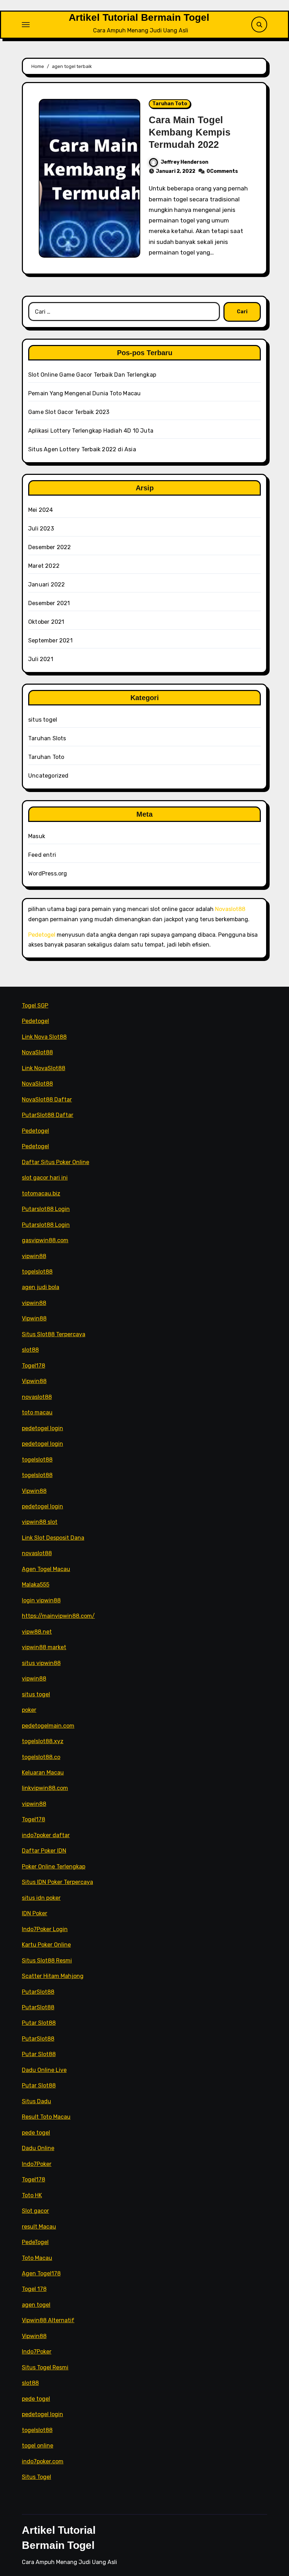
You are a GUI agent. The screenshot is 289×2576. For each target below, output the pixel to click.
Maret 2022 (44, 566)
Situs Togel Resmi (45, 2367)
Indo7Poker (37, 2164)
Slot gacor (35, 2211)
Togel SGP (35, 1006)
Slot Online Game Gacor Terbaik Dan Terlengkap (92, 375)
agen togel (36, 2305)
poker (29, 1710)
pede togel (36, 2133)
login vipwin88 (41, 1600)
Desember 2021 (49, 603)
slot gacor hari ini (45, 1178)
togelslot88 (37, 1272)
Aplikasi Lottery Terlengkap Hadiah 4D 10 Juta (91, 431)
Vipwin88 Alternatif (48, 2320)
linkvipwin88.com (45, 1788)
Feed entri (42, 855)
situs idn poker (41, 1898)
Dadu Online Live (44, 2070)
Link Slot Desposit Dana (53, 1538)
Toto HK (32, 2195)
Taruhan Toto (170, 104)
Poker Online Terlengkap (54, 1867)
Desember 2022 (50, 547)
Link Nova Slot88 (44, 1037)
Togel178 (33, 1366)
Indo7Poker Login (45, 1929)
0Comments (222, 171)
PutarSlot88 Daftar (48, 1115)
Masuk (37, 836)
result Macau (39, 2226)
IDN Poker (35, 1913)
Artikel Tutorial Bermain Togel (139, 17)
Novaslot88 (230, 909)
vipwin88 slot (40, 1522)
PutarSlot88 (38, 1991)
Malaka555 (36, 1585)
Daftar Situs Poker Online (56, 1162)
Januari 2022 (47, 585)
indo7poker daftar (46, 1835)
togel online (38, 2446)
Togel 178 (34, 2289)
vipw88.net (37, 1632)
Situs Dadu (36, 2101)
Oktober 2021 (46, 622)
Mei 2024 (41, 510)
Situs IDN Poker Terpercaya (57, 1882)
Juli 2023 (41, 529)
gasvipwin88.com (45, 1240)
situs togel (43, 720)
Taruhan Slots (47, 738)
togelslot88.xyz (43, 1741)
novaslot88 (37, 1397)
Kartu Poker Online (46, 1945)
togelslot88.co (41, 1757)
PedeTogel (35, 2242)
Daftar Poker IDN (44, 1851)
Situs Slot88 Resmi (47, 1961)
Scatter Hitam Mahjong (53, 1976)
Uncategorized (48, 776)
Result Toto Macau (46, 2117)
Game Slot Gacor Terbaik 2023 (69, 412)
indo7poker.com (43, 2461)
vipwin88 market (44, 1647)
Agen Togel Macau (46, 1569)
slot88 (30, 1350)
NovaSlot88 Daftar (47, 1099)
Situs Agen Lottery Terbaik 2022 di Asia (82, 449)
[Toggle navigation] (26, 25)
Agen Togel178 (41, 2273)
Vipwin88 (34, 1318)
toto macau (37, 1412)
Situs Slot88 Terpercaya (54, 1334)
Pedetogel (42, 935)
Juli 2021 (41, 659)
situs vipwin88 (41, 1663)
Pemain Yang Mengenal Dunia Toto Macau (84, 393)
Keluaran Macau (43, 1773)
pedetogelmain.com (48, 1725)
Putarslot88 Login (46, 1209)
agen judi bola (41, 1287)
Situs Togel (36, 2477)
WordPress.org (48, 874)
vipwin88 (34, 1256)
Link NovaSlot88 (44, 1068)
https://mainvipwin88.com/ (58, 1616)
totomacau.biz (41, 1193)
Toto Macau (37, 2258)
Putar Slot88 (39, 2023)
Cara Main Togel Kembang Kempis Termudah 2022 (190, 132)
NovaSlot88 (37, 1052)
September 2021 (50, 640)
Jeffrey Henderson (185, 162)
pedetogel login (42, 1428)
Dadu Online (38, 2148)
